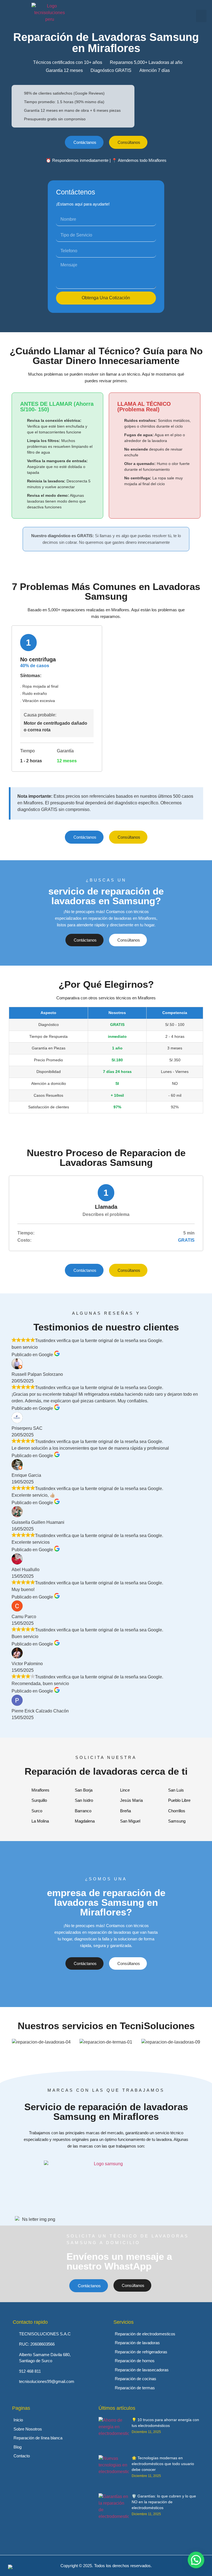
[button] (201, 16)
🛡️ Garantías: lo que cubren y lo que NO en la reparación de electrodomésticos (164, 2502)
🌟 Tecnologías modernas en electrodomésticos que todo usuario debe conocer (163, 2464)
